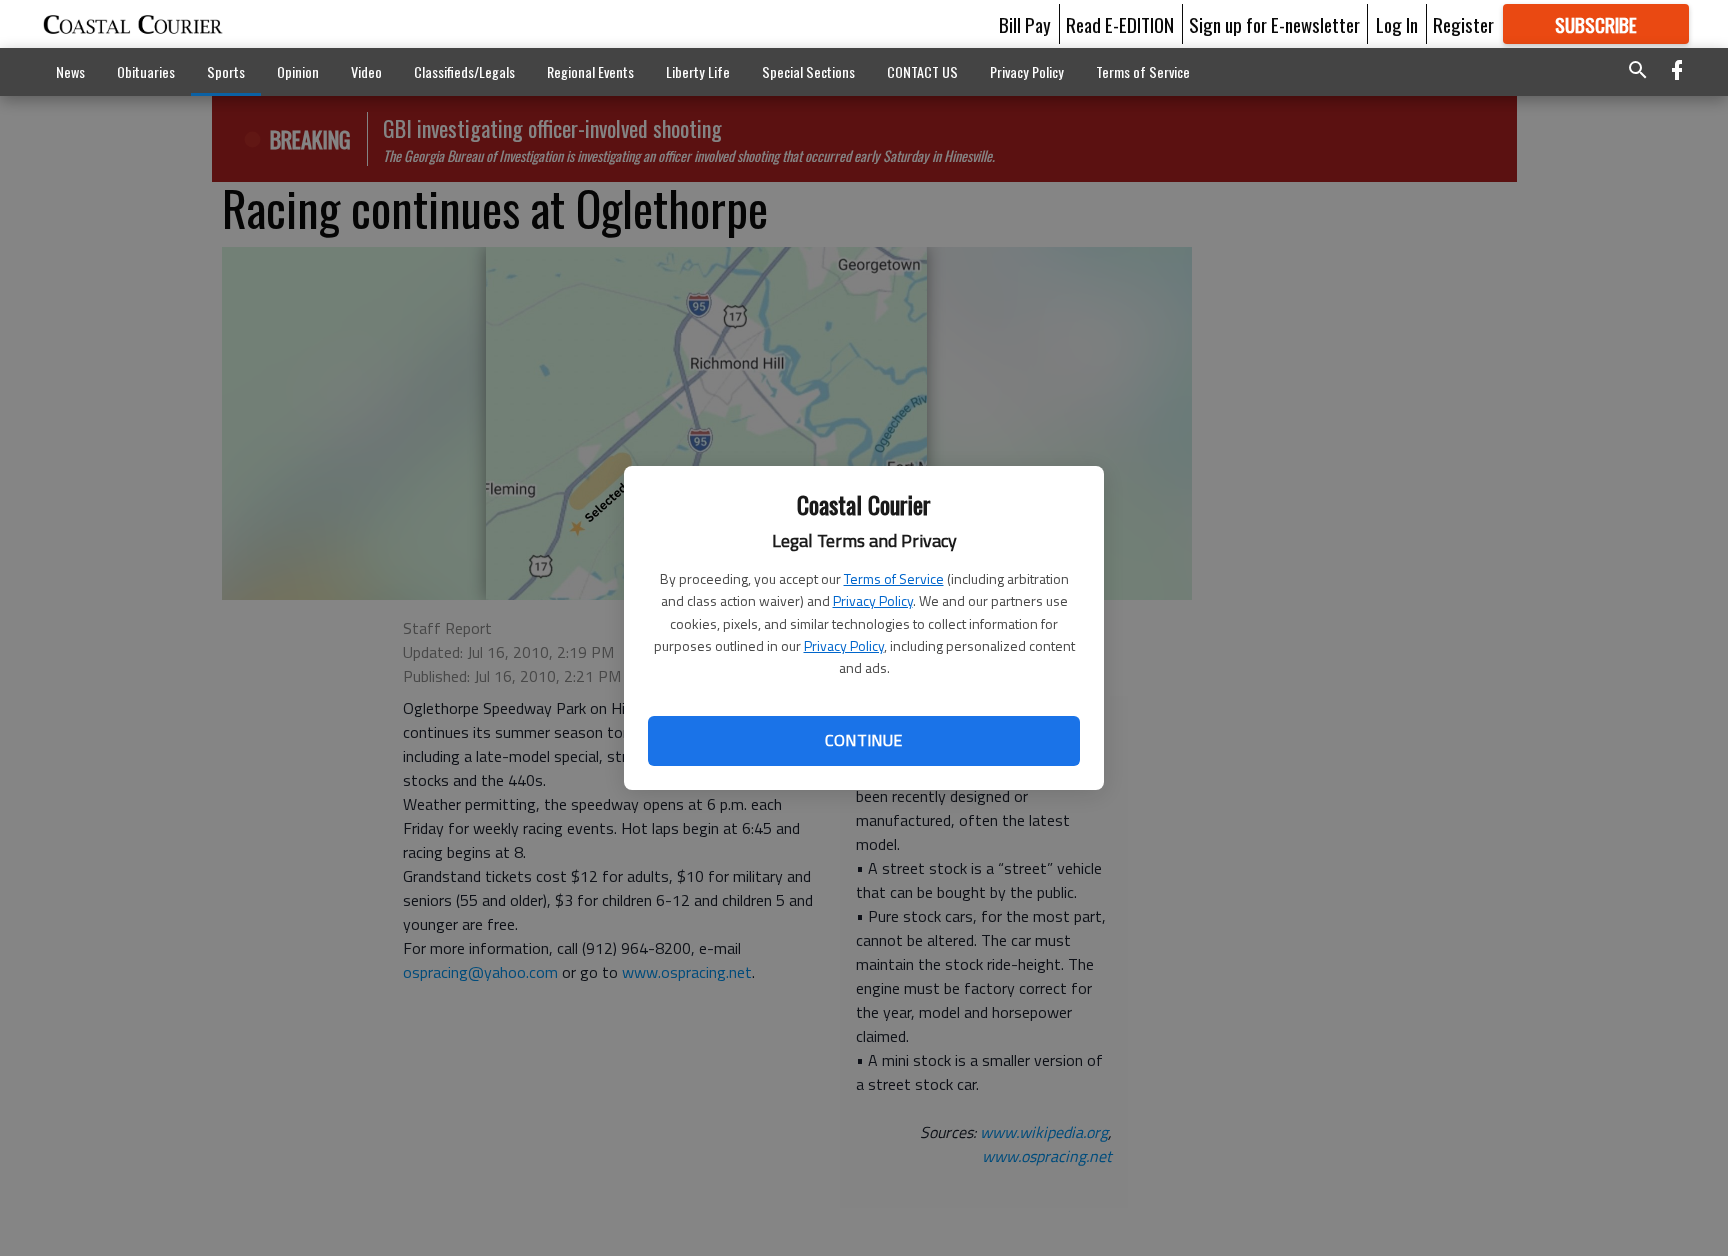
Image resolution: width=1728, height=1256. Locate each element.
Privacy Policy (873, 600)
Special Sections (808, 71)
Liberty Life (698, 71)
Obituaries (146, 71)
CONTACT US (922, 71)
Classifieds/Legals (464, 71)
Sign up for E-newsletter (1274, 24)
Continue (863, 740)
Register (1463, 24)
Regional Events (590, 71)
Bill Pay (1025, 24)
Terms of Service (894, 578)
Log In (1397, 24)
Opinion (298, 71)
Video (366, 71)
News (70, 71)
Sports (226, 71)
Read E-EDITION (1120, 24)
